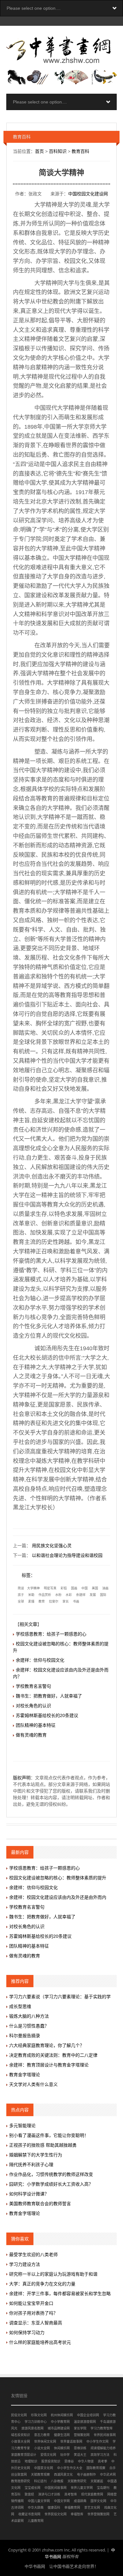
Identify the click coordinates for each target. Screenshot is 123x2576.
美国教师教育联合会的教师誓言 (40, 2204)
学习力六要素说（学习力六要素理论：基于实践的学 (60, 1997)
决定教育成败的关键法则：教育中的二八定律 (53, 2055)
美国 (95, 1588)
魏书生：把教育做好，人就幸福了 (49, 1696)
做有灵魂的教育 (31, 1735)
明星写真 (50, 1588)
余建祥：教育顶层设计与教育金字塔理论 (49, 2065)
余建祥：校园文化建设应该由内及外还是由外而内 (58, 1897)
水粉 (58, 1595)
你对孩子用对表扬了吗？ (33, 2313)
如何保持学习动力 (27, 2333)
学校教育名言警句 (33, 1686)
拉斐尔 (54, 1601)
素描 (31, 1601)
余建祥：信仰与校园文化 (40, 1660)
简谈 (21, 1588)
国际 (103, 1595)
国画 (74, 1588)
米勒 (31, 1595)
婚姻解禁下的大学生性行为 (36, 2155)
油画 (105, 1588)
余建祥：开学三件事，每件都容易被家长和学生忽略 (60, 2294)
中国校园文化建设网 (88, 194)
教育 (42, 1601)
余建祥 (81, 1595)
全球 (21, 1601)
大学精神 (33, 1588)
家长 (66, 1601)
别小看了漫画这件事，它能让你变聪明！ (49, 2135)
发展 (93, 1595)
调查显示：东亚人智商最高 (36, 2323)
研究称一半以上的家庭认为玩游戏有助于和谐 (53, 2274)
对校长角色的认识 (33, 1706)
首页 (39, 151)
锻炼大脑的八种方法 (29, 2016)
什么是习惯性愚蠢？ (29, 2026)
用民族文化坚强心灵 (52, 1546)
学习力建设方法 (25, 2264)
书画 (76, 1601)
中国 (85, 1588)
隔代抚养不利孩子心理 (31, 2165)
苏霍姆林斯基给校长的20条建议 (47, 1715)
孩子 (21, 1595)
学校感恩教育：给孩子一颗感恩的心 (51, 1634)
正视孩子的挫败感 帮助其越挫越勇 (43, 2145)
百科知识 (58, 151)
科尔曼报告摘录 (25, 2036)
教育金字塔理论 (25, 2075)
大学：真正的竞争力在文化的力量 (42, 2284)
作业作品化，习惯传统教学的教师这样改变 (51, 2174)
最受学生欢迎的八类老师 (33, 2255)
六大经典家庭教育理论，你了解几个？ (47, 2045)
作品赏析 (45, 1595)
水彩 (69, 1595)
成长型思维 (20, 2006)
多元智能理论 (22, 2126)
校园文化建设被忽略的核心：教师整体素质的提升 (58, 1878)
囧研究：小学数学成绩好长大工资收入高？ (51, 2184)
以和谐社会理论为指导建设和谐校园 (67, 1555)
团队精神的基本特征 (36, 1725)
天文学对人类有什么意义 (33, 2084)
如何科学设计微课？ (29, 2194)
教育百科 (80, 151)
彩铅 (64, 1588)
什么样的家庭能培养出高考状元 (40, 2342)
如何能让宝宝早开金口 (31, 2303)
